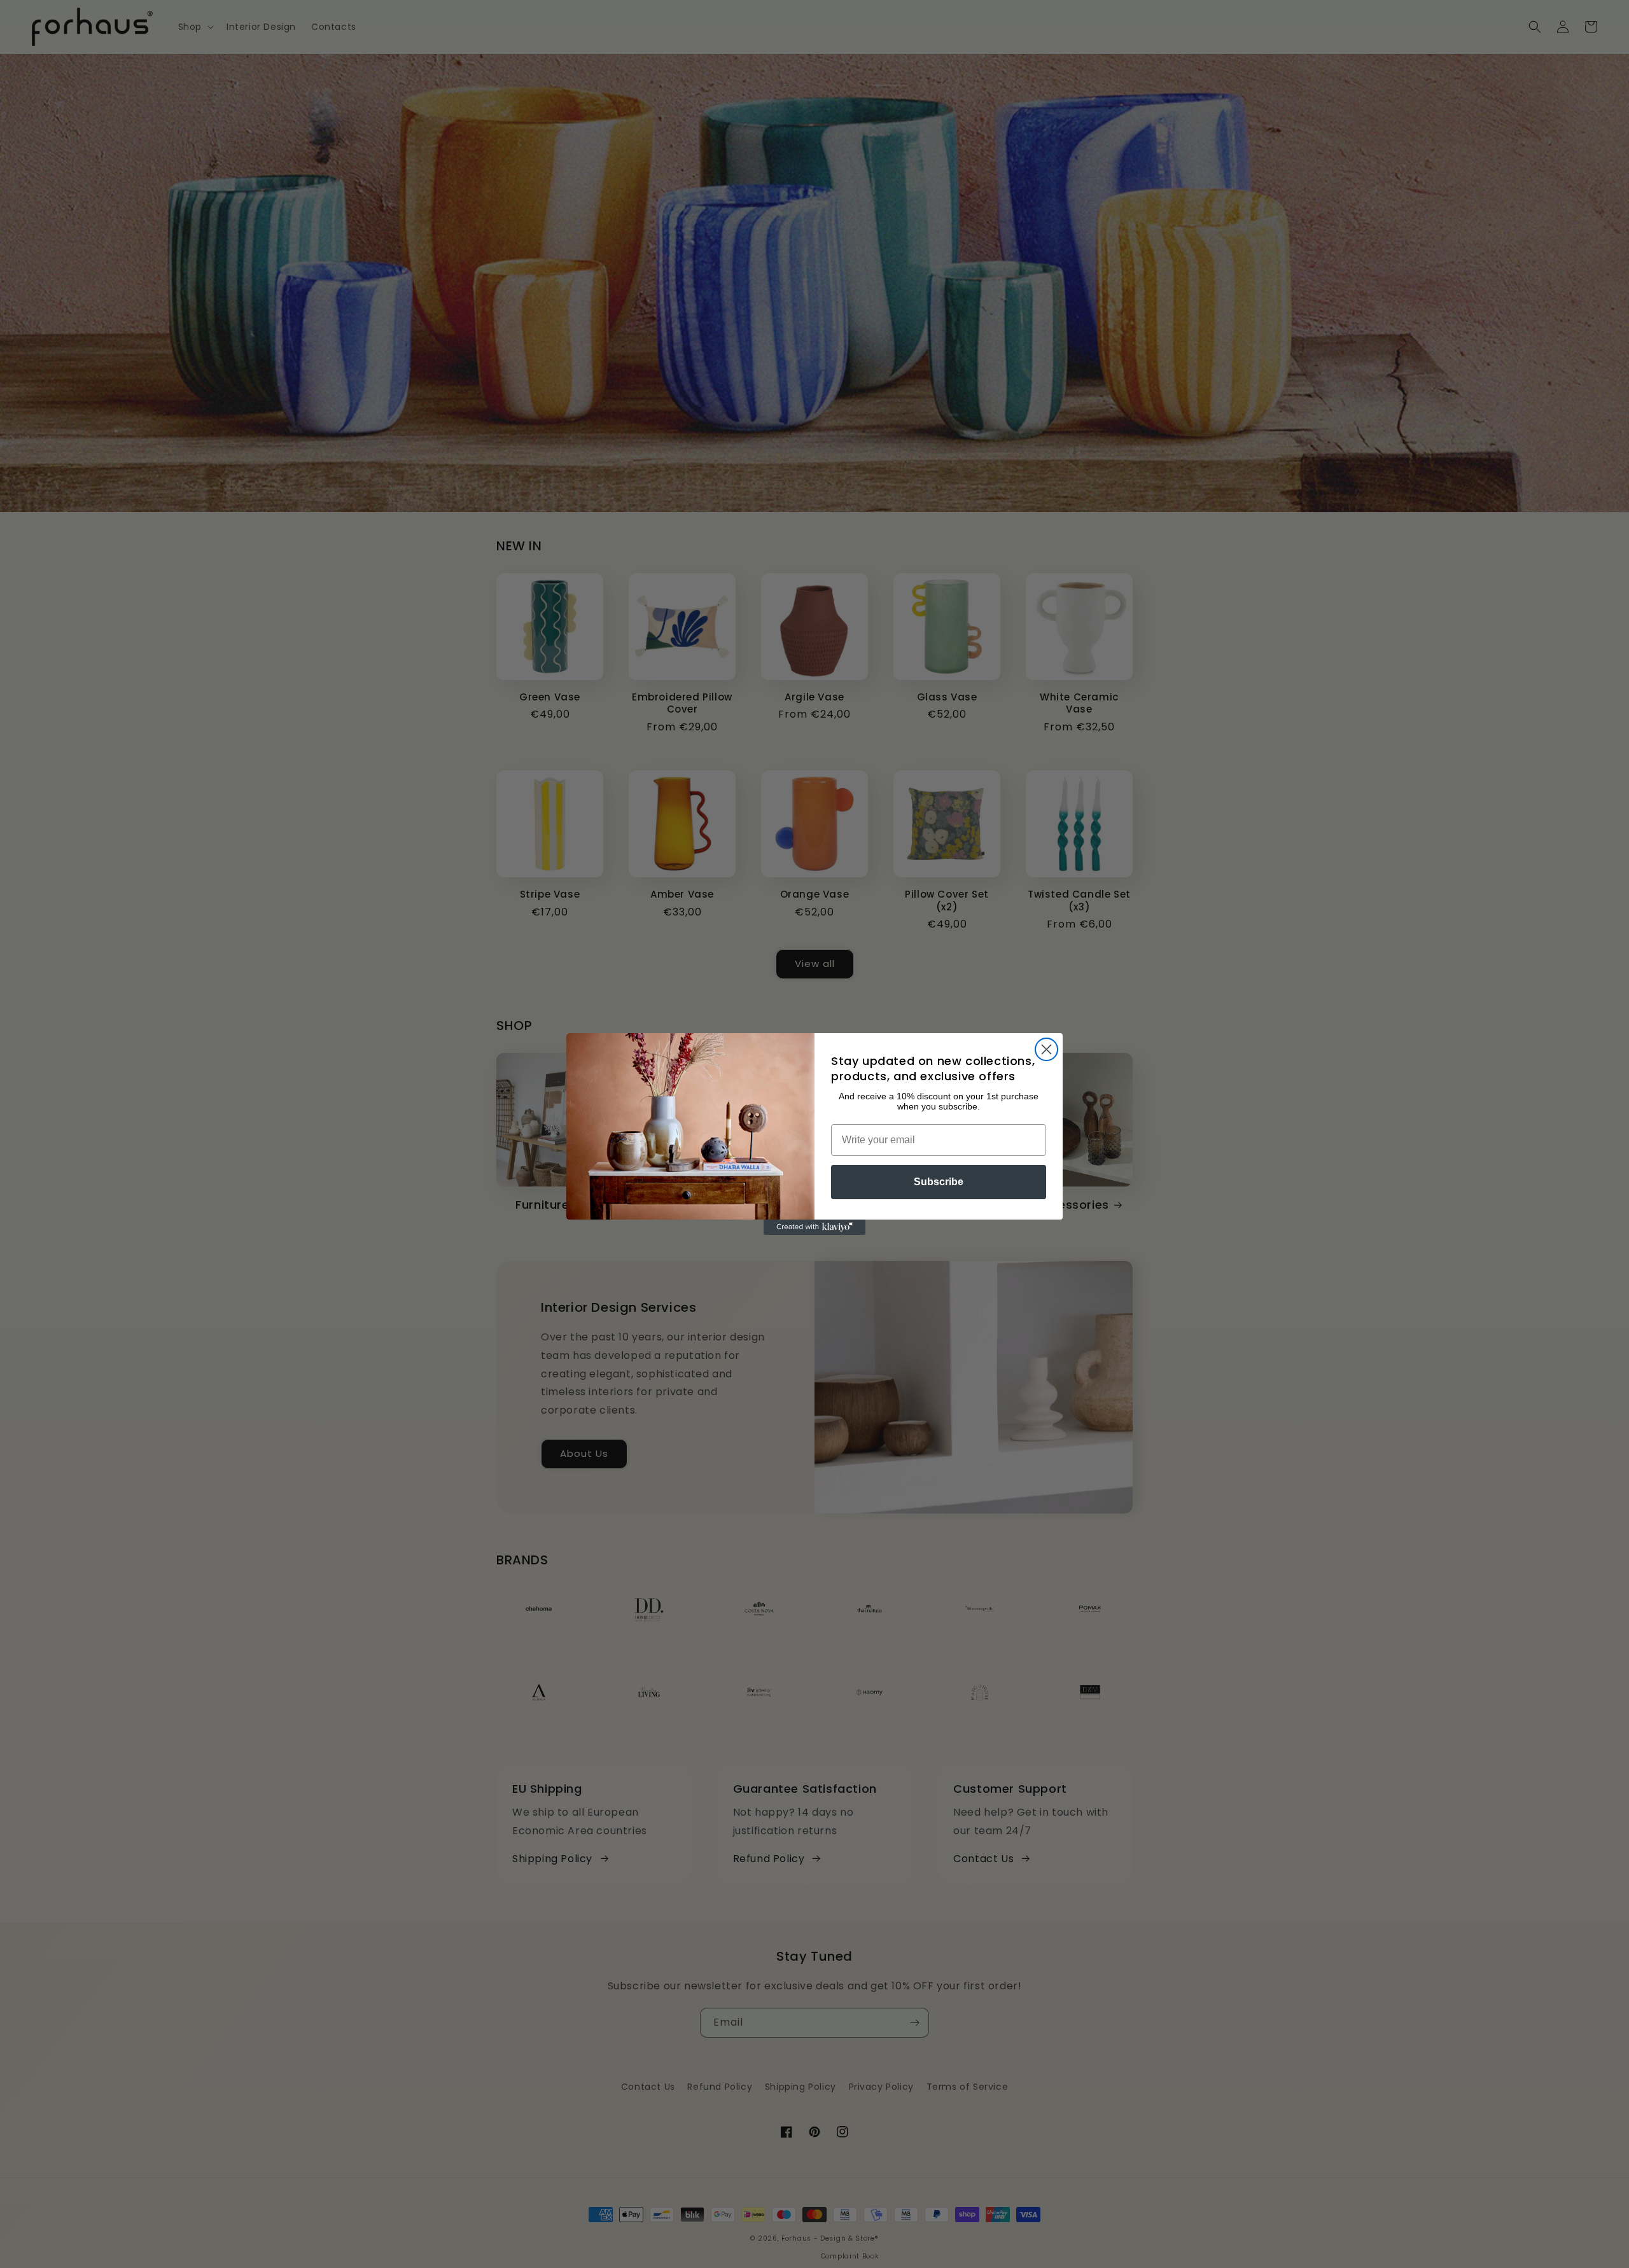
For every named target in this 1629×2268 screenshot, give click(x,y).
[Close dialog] (1046, 1049)
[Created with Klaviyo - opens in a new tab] (814, 1227)
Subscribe (939, 1182)
